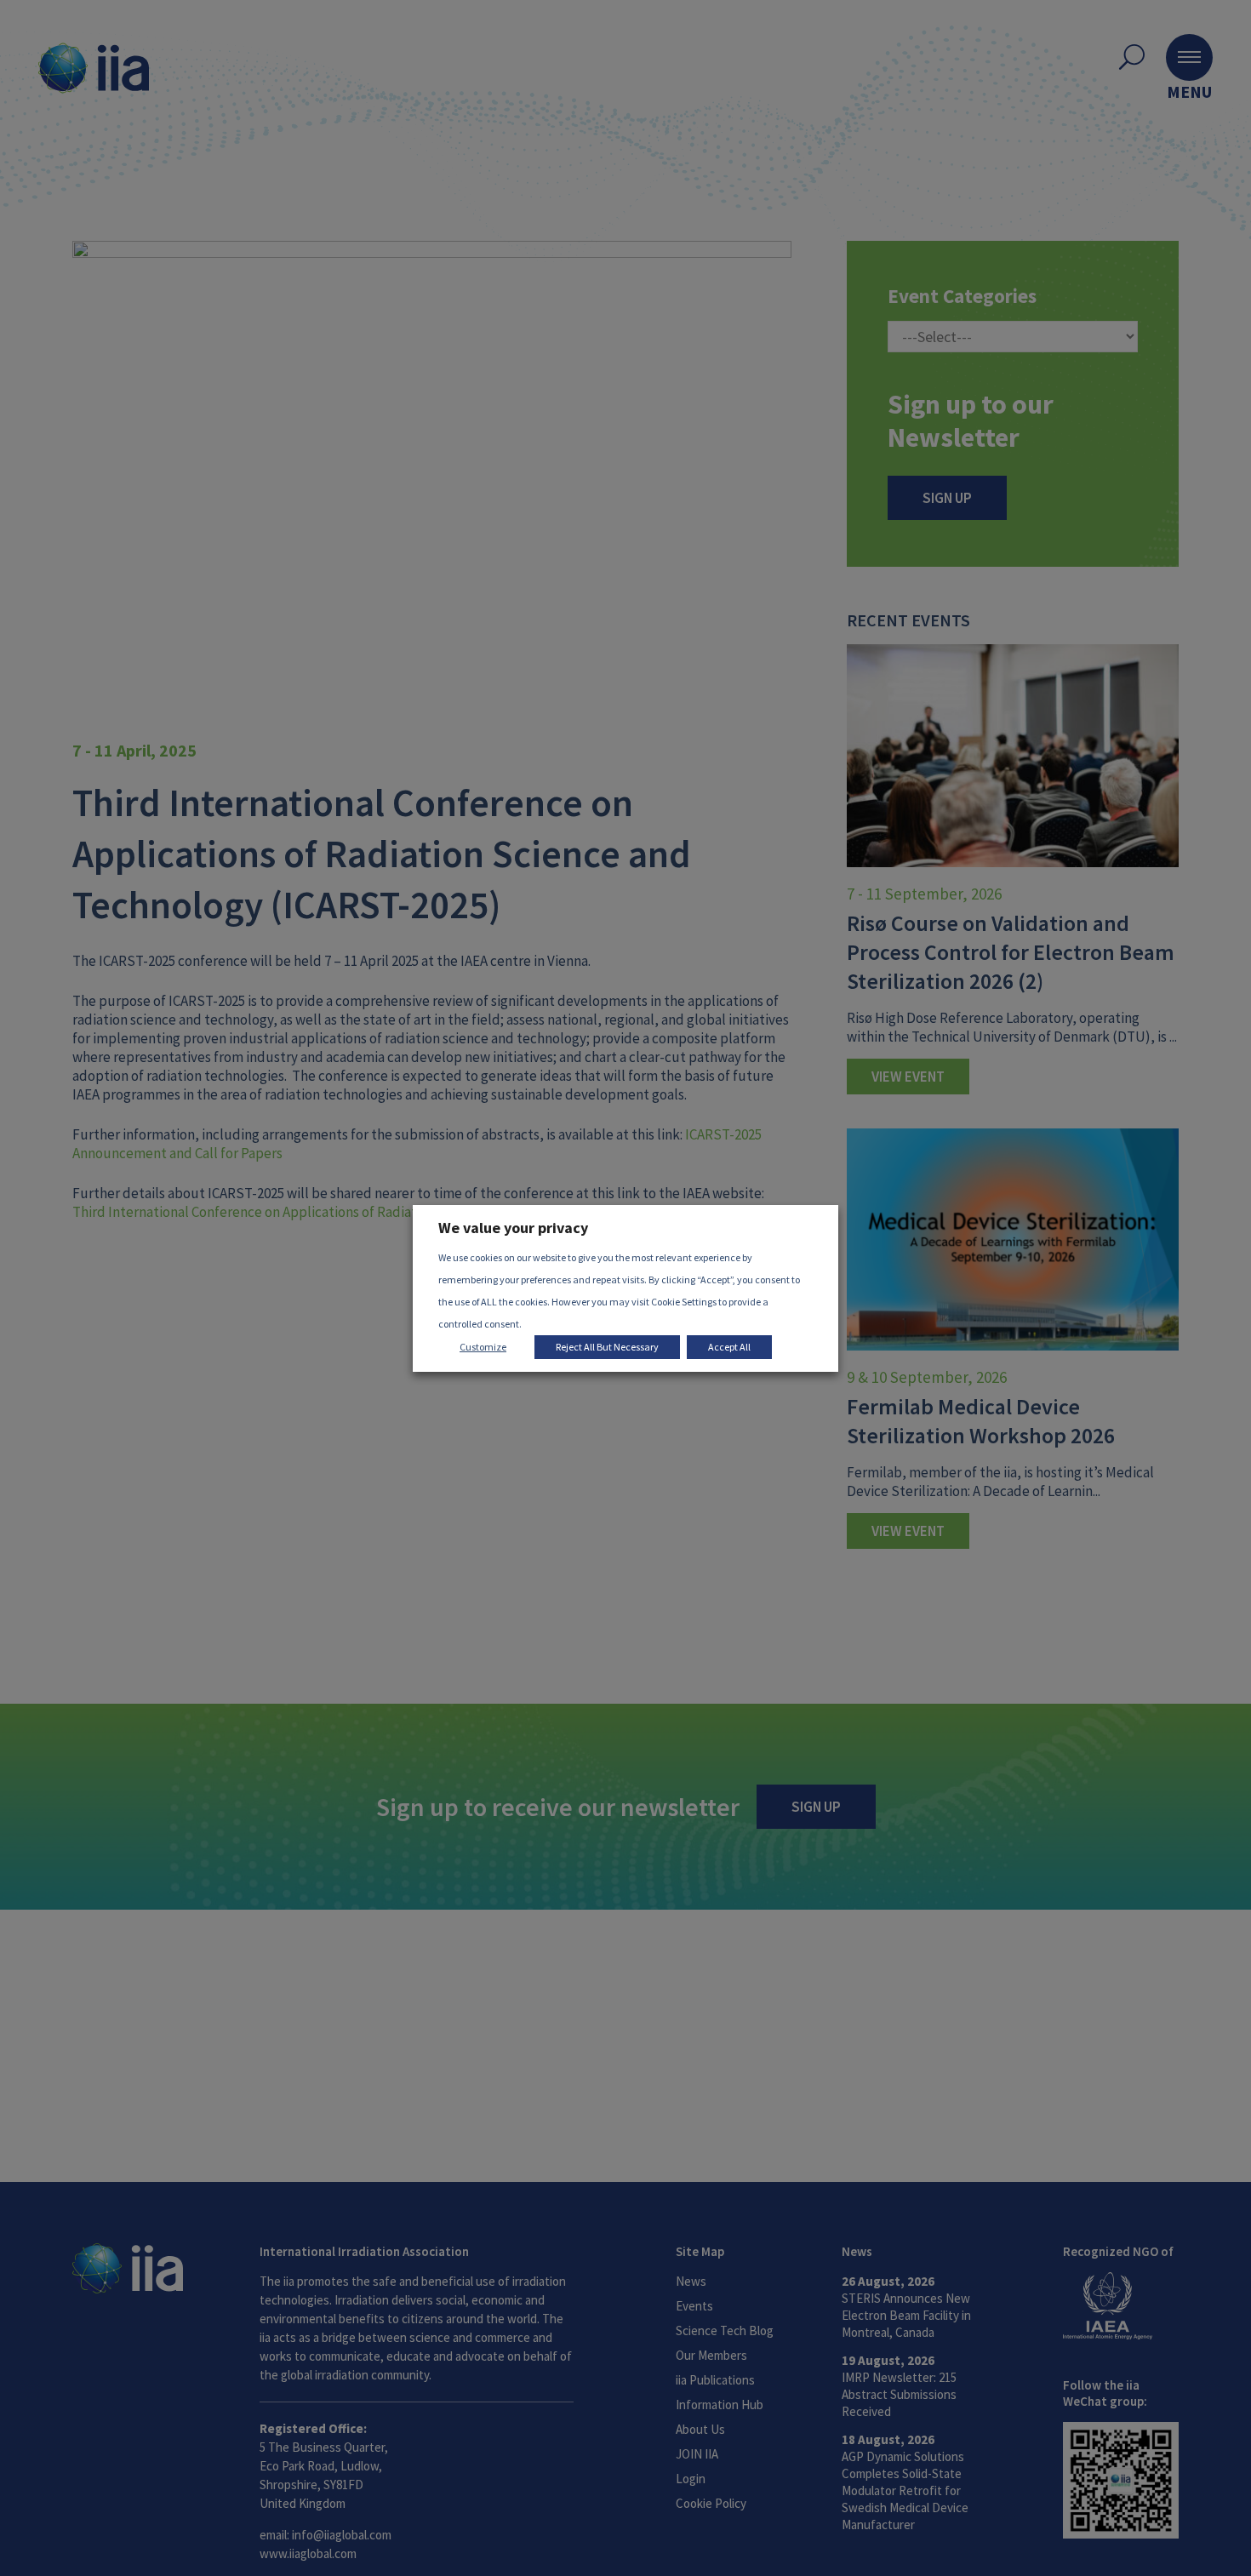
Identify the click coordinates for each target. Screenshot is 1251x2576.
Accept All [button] (729, 1347)
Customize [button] (483, 1347)
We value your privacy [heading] (513, 1228)
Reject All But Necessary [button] (607, 1347)
